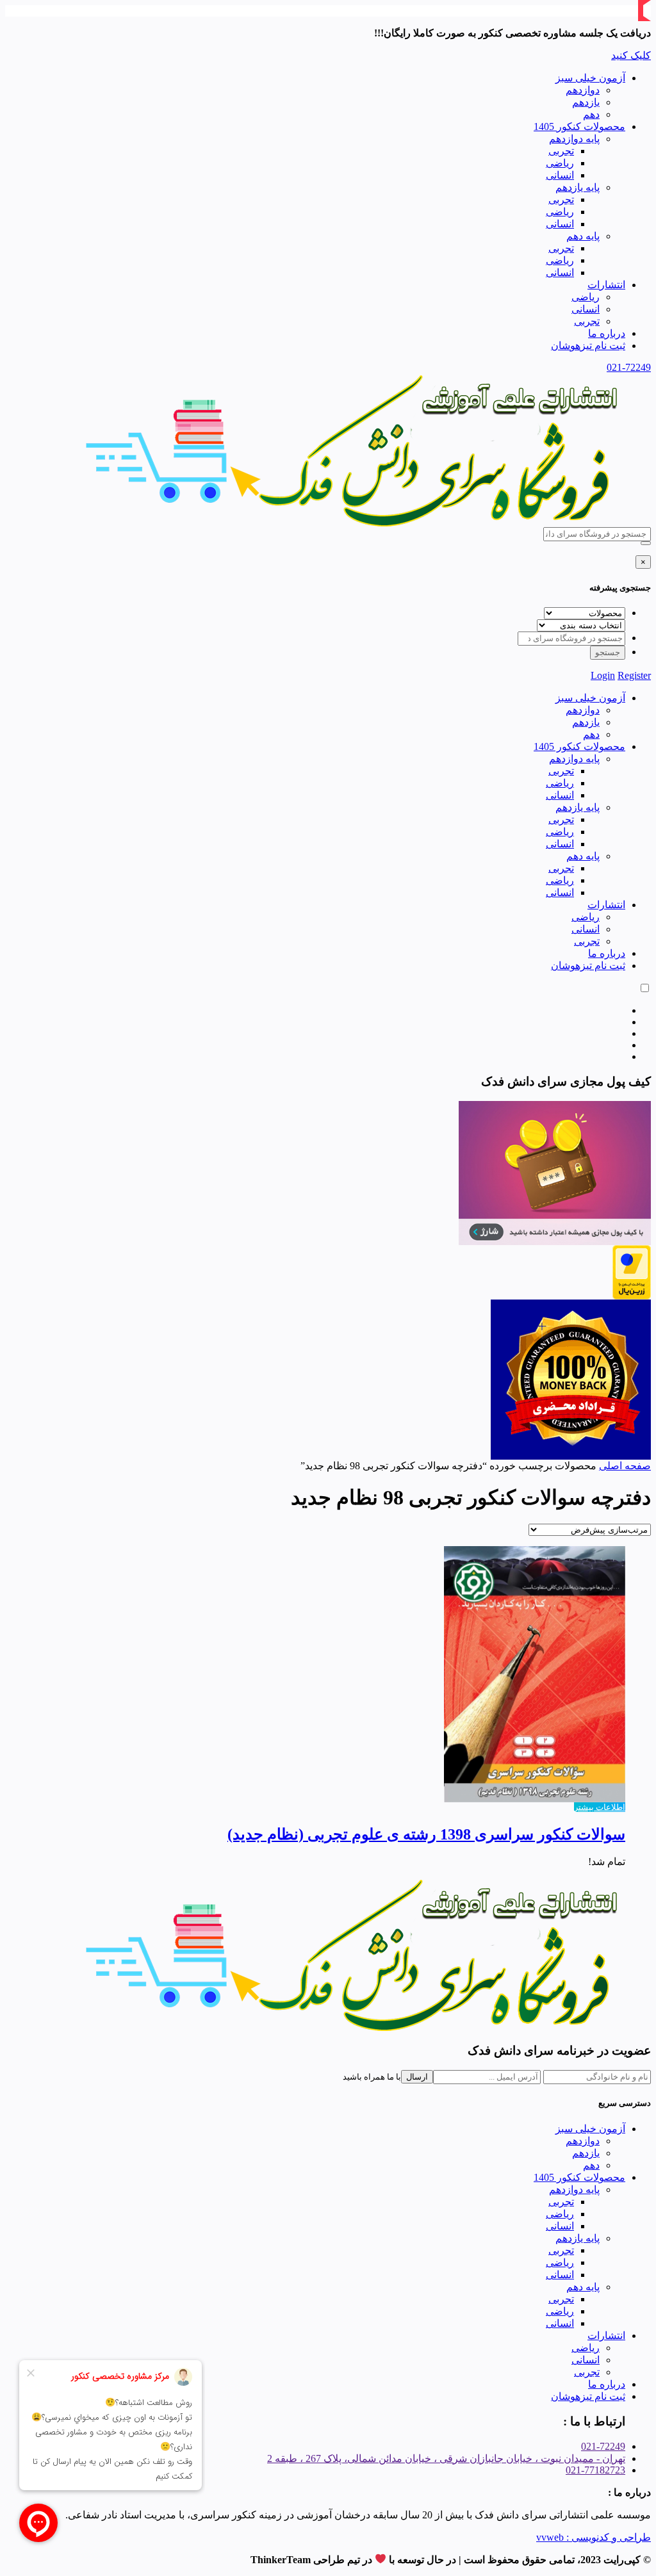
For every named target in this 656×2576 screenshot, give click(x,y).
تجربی (561, 151)
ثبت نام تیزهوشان (588, 346)
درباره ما (607, 333)
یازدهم (586, 102)
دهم (591, 114)
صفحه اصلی (625, 1466)
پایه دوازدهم (574, 139)
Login (603, 675)
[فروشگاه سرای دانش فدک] (355, 524)
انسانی (560, 175)
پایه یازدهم (578, 187)
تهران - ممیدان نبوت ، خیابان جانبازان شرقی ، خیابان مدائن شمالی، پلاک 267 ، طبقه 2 (446, 2458)
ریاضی (560, 163)
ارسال (417, 2077)
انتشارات (606, 285)
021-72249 (629, 367)
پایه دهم (583, 236)
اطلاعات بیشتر (600, 1807)
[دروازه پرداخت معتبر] (632, 1296)
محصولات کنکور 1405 (579, 126)
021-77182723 (595, 2470)
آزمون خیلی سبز (590, 78)
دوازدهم (583, 90)
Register (634, 675)
